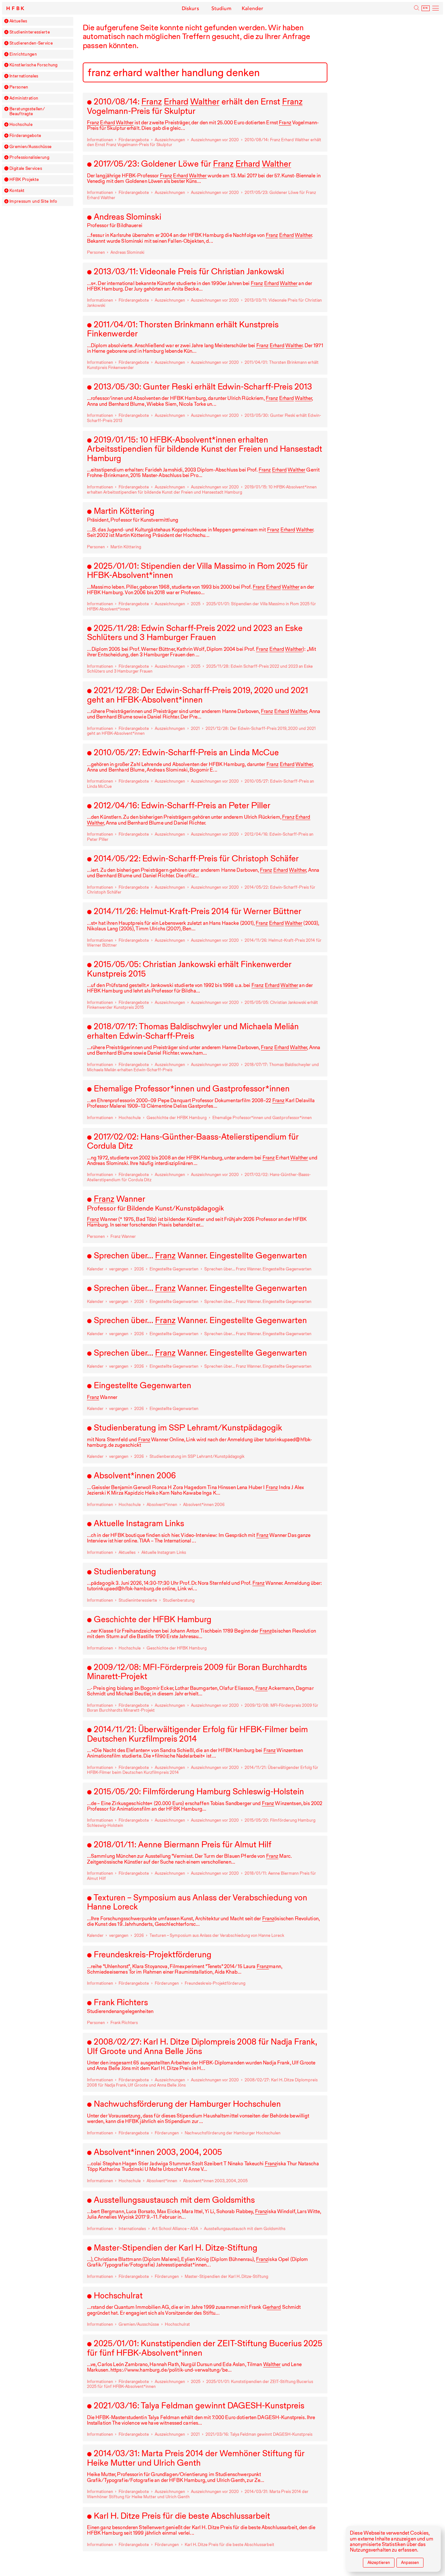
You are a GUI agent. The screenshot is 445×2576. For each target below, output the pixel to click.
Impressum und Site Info (33, 201)
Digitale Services (26, 169)
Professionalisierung (29, 158)
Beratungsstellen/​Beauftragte (27, 111)
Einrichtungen (23, 54)
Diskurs (190, 8)
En (425, 8)
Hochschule (21, 125)
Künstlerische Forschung (34, 65)
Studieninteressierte (30, 32)
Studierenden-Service (31, 43)
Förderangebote (25, 136)
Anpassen (410, 2562)
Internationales (24, 76)
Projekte (24, 180)
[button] (6, 21)
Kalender (252, 8)
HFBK (16, 8)
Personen (19, 87)
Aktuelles (18, 21)
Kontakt (17, 191)
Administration (24, 98)
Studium (222, 8)
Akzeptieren (379, 2562)
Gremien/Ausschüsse (30, 147)
